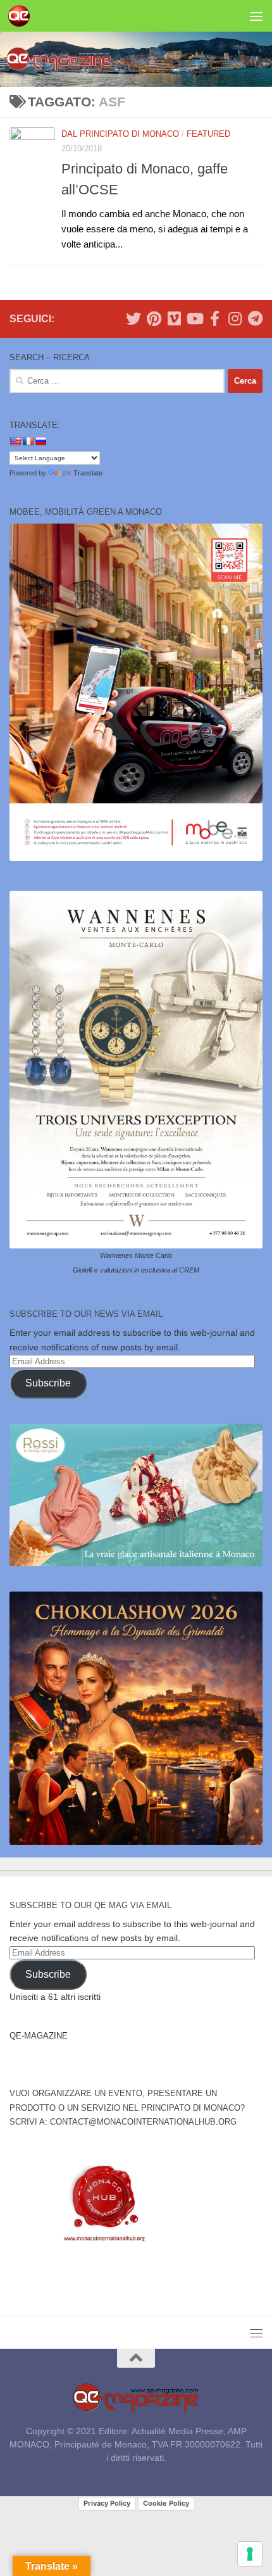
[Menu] (256, 16)
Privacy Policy (107, 2503)
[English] (15, 441)
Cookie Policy (166, 2503)
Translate (88, 473)
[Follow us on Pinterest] (154, 318)
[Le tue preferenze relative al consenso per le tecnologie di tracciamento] (250, 2554)
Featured (208, 134)
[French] (28, 441)
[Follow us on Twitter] (133, 318)
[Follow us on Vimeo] (174, 318)
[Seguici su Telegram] (255, 318)
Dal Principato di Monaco (120, 134)
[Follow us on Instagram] (235, 318)
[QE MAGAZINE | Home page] (22, 16)
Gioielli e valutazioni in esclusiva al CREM (136, 1270)
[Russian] (40, 441)
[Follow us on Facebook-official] (214, 318)
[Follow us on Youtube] (194, 318)
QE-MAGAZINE (39, 2036)
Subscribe (48, 1383)
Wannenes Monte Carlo (136, 1255)
